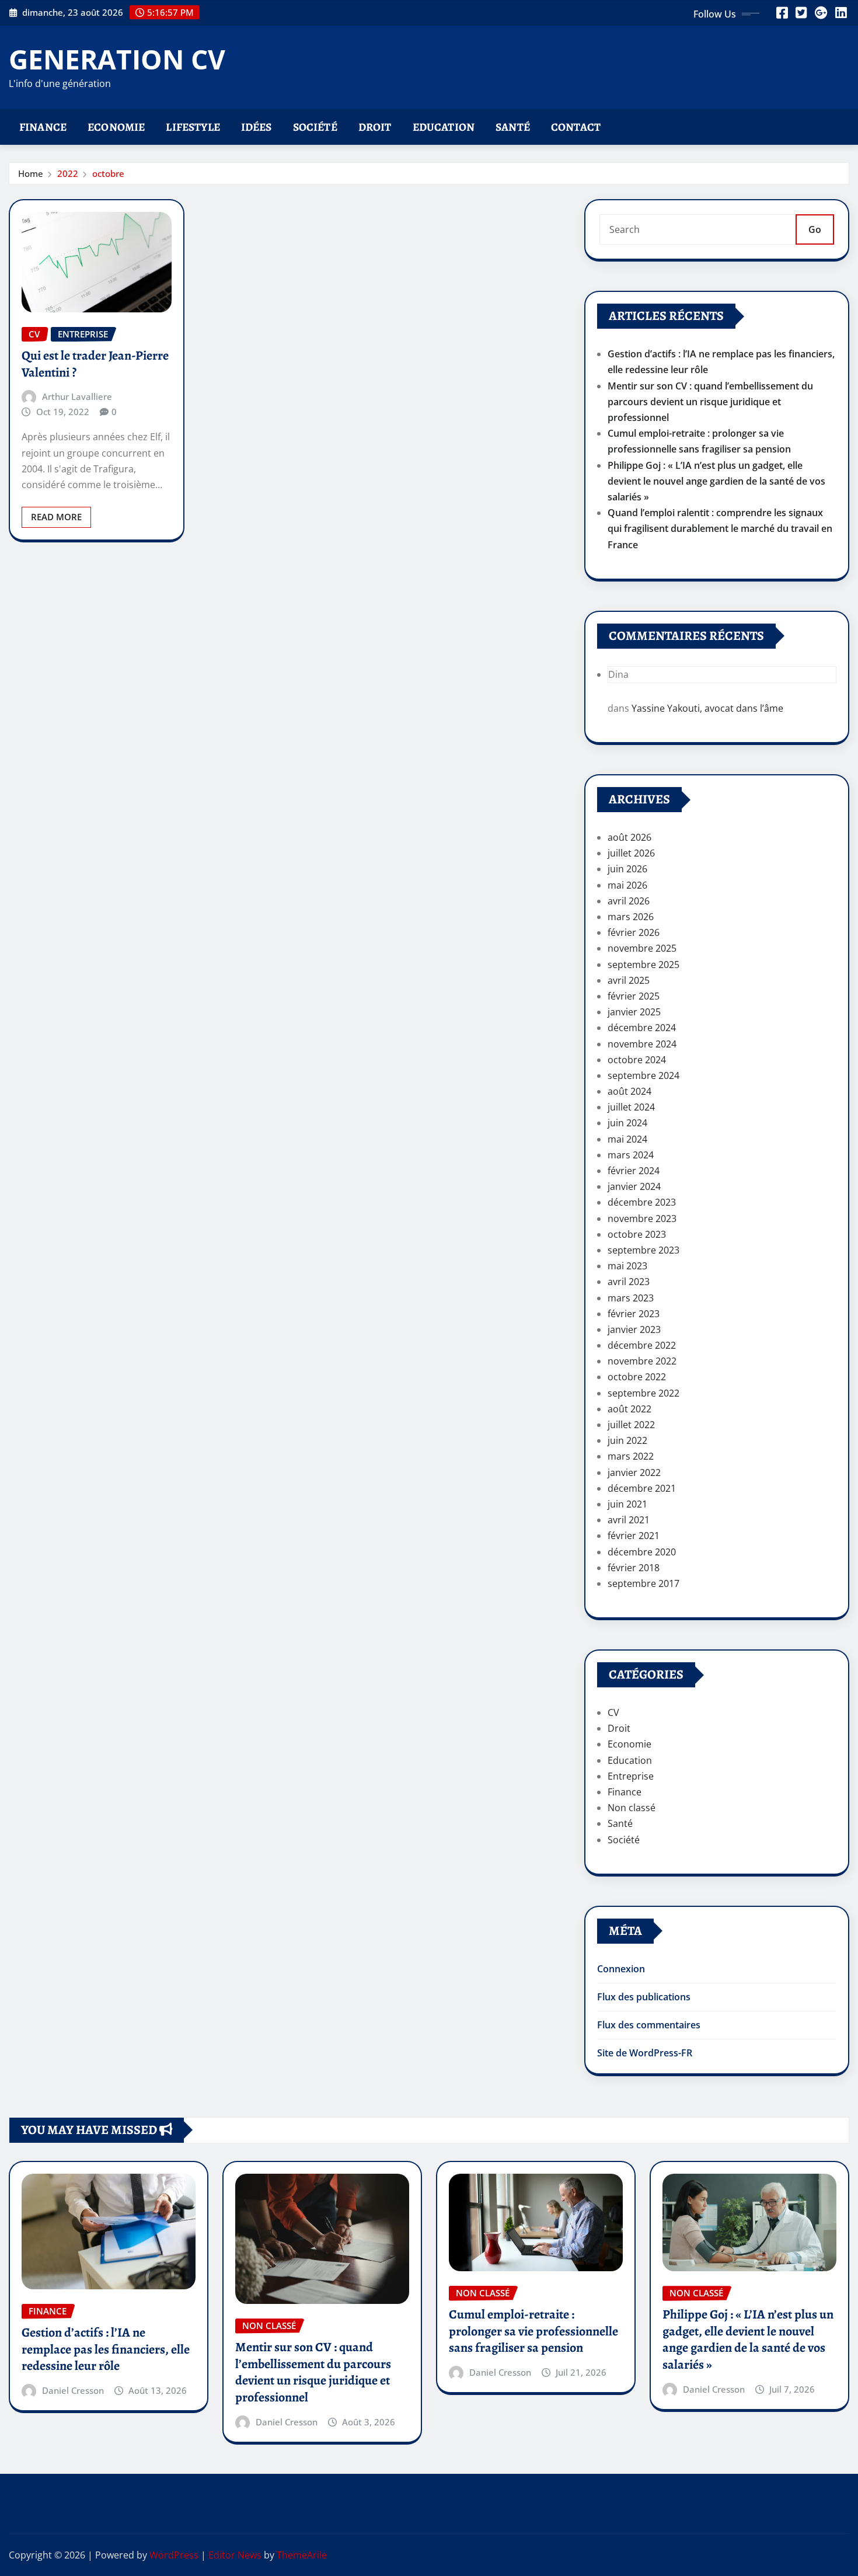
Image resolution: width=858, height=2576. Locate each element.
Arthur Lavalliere (77, 396)
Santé (513, 127)
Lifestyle (193, 127)
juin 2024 (627, 1123)
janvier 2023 (634, 1329)
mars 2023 (631, 1298)
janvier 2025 (634, 1012)
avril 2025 (629, 980)
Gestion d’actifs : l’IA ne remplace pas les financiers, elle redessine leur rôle (106, 2349)
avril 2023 (629, 1282)
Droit (375, 127)
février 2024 (634, 1171)
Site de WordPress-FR (645, 2053)
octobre (108, 173)
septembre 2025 (643, 965)
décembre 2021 (642, 1488)
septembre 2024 (643, 1075)
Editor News (235, 2555)
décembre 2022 (642, 1345)
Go (815, 229)
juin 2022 (627, 1440)
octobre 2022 (637, 1377)
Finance (43, 127)
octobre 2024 (637, 1060)
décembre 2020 (642, 1552)
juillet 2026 (631, 853)
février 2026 (634, 932)
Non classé (632, 1808)
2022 (68, 173)
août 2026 (629, 837)
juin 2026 (627, 869)
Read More (56, 517)
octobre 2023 (637, 1234)
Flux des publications (644, 1997)
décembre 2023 (642, 1202)
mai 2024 (627, 1139)
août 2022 (629, 1409)
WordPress (174, 2555)
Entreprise (631, 1776)
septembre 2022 (643, 1393)
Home (31, 173)
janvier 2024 (634, 1186)
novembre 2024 (642, 1044)
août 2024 (629, 1091)
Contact (576, 127)
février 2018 (634, 1568)
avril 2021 (629, 1520)
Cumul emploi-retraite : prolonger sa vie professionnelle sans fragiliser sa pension (533, 2331)
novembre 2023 (642, 1219)
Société (315, 127)
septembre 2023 (643, 1250)
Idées (257, 127)
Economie (116, 127)
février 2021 (634, 1536)
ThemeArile (302, 2555)
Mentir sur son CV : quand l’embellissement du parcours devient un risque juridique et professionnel (710, 402)
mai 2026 (627, 885)
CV (613, 1712)
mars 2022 (631, 1456)
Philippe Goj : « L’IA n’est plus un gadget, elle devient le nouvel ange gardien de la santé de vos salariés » (716, 481)
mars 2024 (631, 1155)
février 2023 (634, 1314)
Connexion (621, 1969)
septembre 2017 (643, 1583)
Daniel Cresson (73, 2390)
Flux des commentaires (649, 2025)
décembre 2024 (642, 1028)
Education (444, 127)
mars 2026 (631, 917)
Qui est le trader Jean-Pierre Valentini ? (95, 364)
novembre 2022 (642, 1361)
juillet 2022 (631, 1425)
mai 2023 (627, 1266)
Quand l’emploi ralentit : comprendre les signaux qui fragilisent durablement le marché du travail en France (720, 528)
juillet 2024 (631, 1107)
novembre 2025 (642, 948)
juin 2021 (627, 1504)
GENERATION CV (117, 59)
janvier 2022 (634, 1473)
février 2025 (634, 996)
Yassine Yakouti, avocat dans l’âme (707, 708)
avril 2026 (629, 901)
